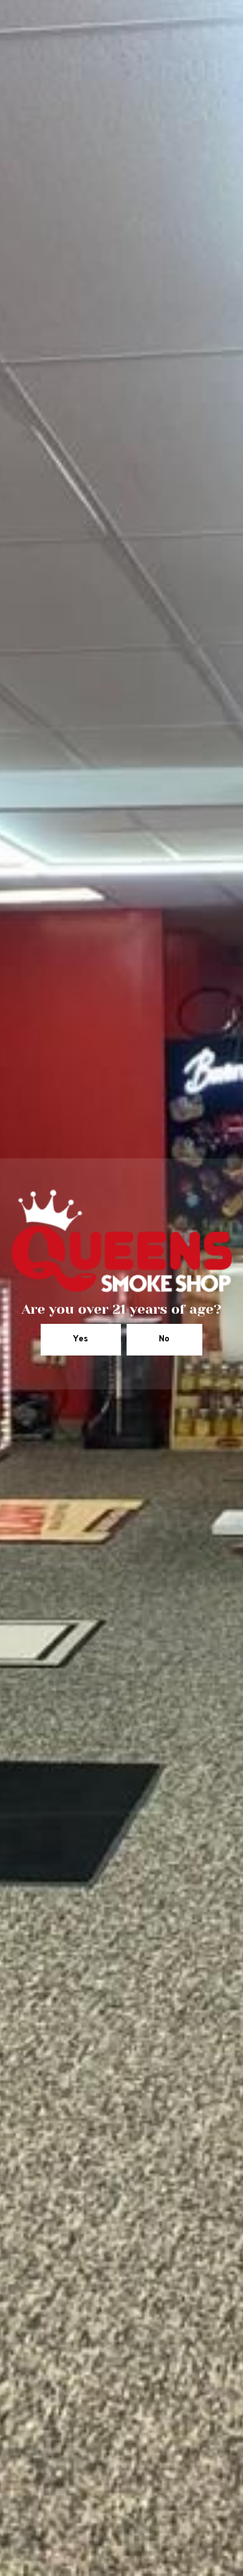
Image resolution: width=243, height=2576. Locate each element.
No (164, 1339)
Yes (81, 1339)
